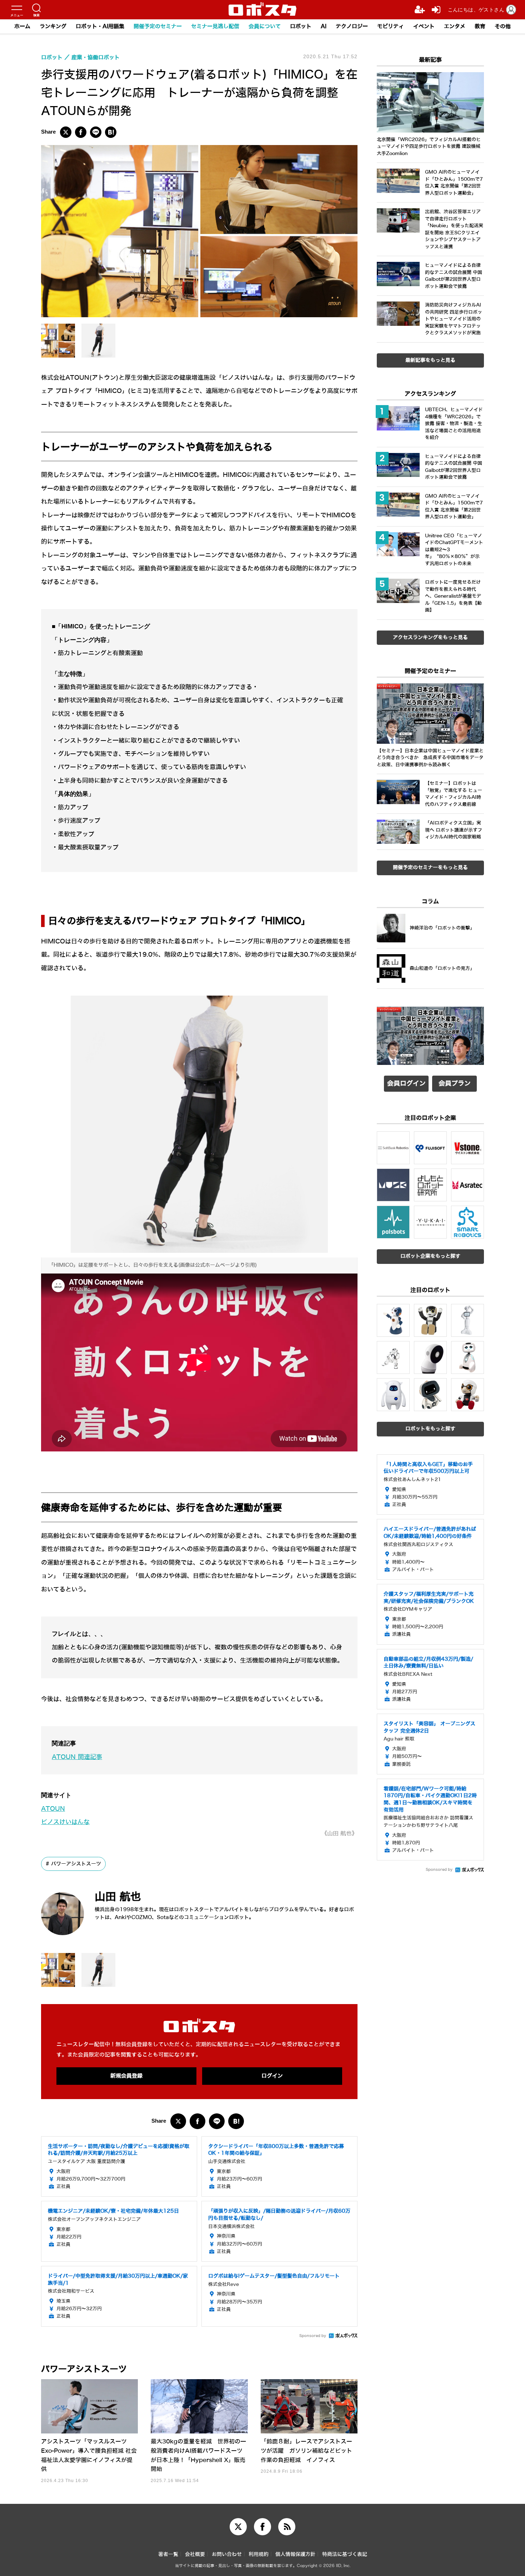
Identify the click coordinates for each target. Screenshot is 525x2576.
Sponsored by (313, 2336)
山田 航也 (118, 1897)
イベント (424, 26)
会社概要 (195, 2554)
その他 (503, 26)
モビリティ (391, 26)
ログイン (272, 2076)
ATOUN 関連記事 (77, 1757)
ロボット (301, 26)
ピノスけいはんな (65, 1822)
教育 (480, 26)
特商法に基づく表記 (345, 2554)
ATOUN (53, 1809)
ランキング (53, 26)
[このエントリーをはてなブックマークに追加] (111, 132)
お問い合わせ (227, 2554)
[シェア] (81, 132)
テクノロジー (352, 26)
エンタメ (455, 26)
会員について (265, 26)
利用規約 (259, 2554)
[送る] (96, 132)
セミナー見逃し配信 (215, 26)
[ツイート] (66, 132)
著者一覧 (168, 2554)
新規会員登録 (126, 2076)
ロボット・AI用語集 (100, 26)
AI (324, 26)
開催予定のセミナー (158, 26)
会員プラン (455, 1083)
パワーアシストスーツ (76, 1864)
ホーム (22, 26)
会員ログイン (406, 1083)
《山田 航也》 (339, 1833)
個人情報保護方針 (295, 2554)
